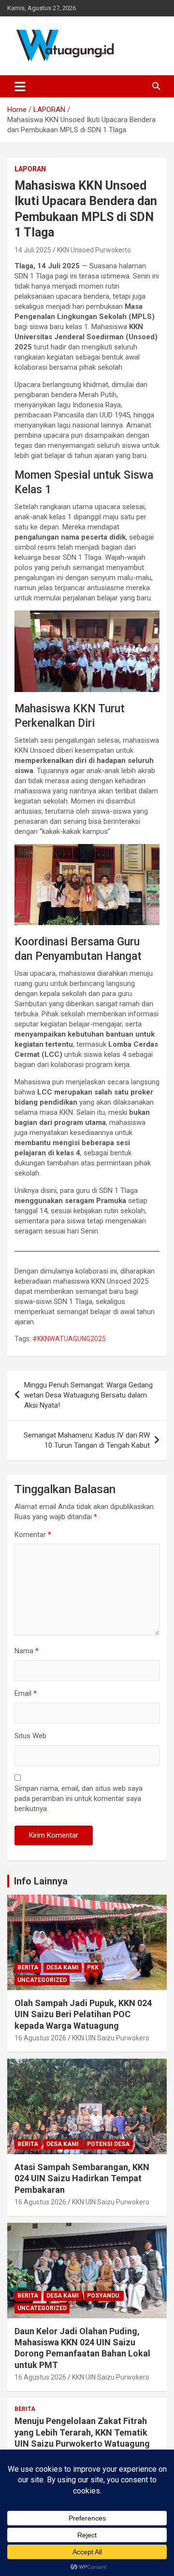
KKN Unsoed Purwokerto (94, 250)
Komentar (33, 1535)
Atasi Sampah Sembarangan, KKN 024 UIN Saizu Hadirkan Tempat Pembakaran (82, 2178)
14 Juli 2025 (33, 250)
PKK (93, 1967)
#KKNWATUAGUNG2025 (69, 1339)
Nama (27, 1651)
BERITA (28, 1967)
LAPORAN (30, 169)
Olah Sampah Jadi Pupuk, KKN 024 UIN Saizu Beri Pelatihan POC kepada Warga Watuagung (83, 2014)
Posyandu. (104, 2296)
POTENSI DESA (108, 2144)
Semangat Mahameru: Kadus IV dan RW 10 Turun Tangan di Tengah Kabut (87, 1440)
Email (26, 1693)
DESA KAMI (63, 1967)
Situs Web (30, 1736)
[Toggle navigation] (20, 86)
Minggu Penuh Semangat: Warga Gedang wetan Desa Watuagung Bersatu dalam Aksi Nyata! (88, 1395)
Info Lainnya (41, 1881)
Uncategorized (42, 1980)
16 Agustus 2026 (40, 2038)
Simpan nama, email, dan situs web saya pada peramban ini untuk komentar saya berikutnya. (79, 1799)
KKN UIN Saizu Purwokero (111, 2038)
